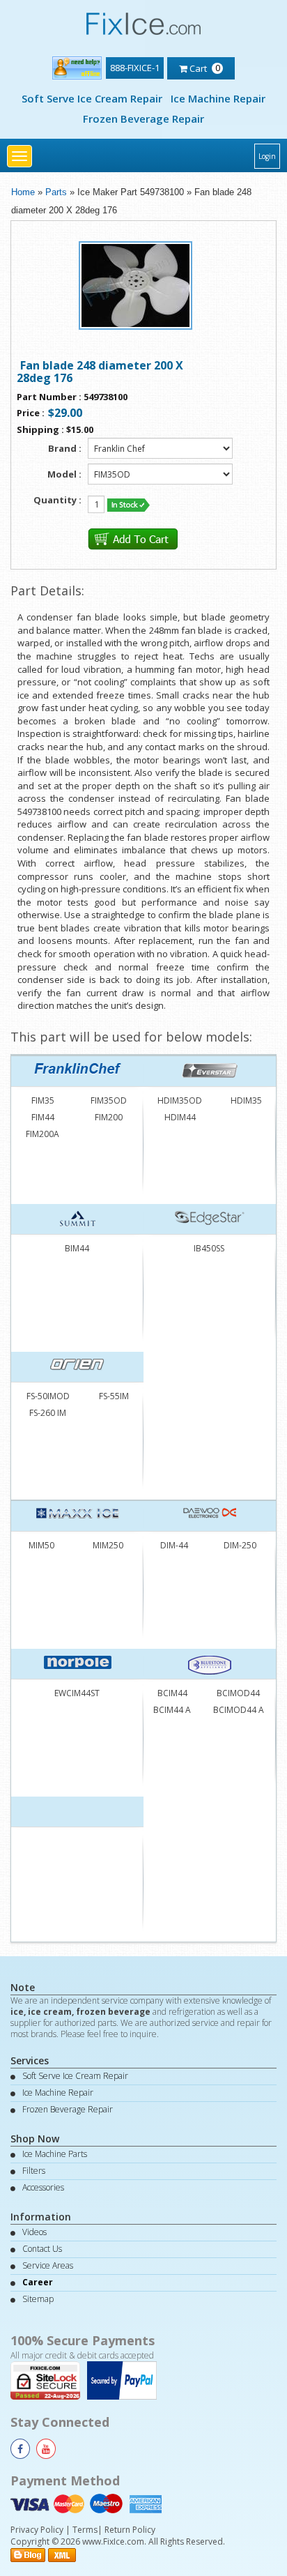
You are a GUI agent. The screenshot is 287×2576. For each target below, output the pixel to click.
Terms (85, 2530)
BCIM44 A (172, 1710)
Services (30, 2060)
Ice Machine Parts (55, 2154)
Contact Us (42, 2249)
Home (23, 192)
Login (267, 156)
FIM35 (43, 1100)
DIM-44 (174, 1545)
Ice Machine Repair (218, 98)
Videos (34, 2232)
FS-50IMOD (48, 1396)
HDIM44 (180, 1117)
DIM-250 (240, 1545)
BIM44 (77, 1248)
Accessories (43, 2187)
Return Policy (130, 2530)
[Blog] (28, 2554)
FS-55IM (114, 1396)
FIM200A (42, 1134)
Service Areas (48, 2265)
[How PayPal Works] (125, 2380)
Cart (204, 68)
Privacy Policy (37, 2530)
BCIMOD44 (238, 1693)
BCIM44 (172, 1693)
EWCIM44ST (77, 1693)
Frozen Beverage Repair (143, 119)
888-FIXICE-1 (135, 68)
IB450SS (209, 1248)
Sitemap (38, 2299)
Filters (34, 2171)
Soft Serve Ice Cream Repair (92, 98)
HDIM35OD (180, 1100)
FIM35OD (109, 1100)
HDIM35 (246, 1100)
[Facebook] (20, 2449)
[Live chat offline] (77, 65)
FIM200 (109, 1117)
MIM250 (108, 1545)
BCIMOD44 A (239, 1710)
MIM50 (41, 1545)
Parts (56, 192)
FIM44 (43, 1117)
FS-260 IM (48, 1413)
